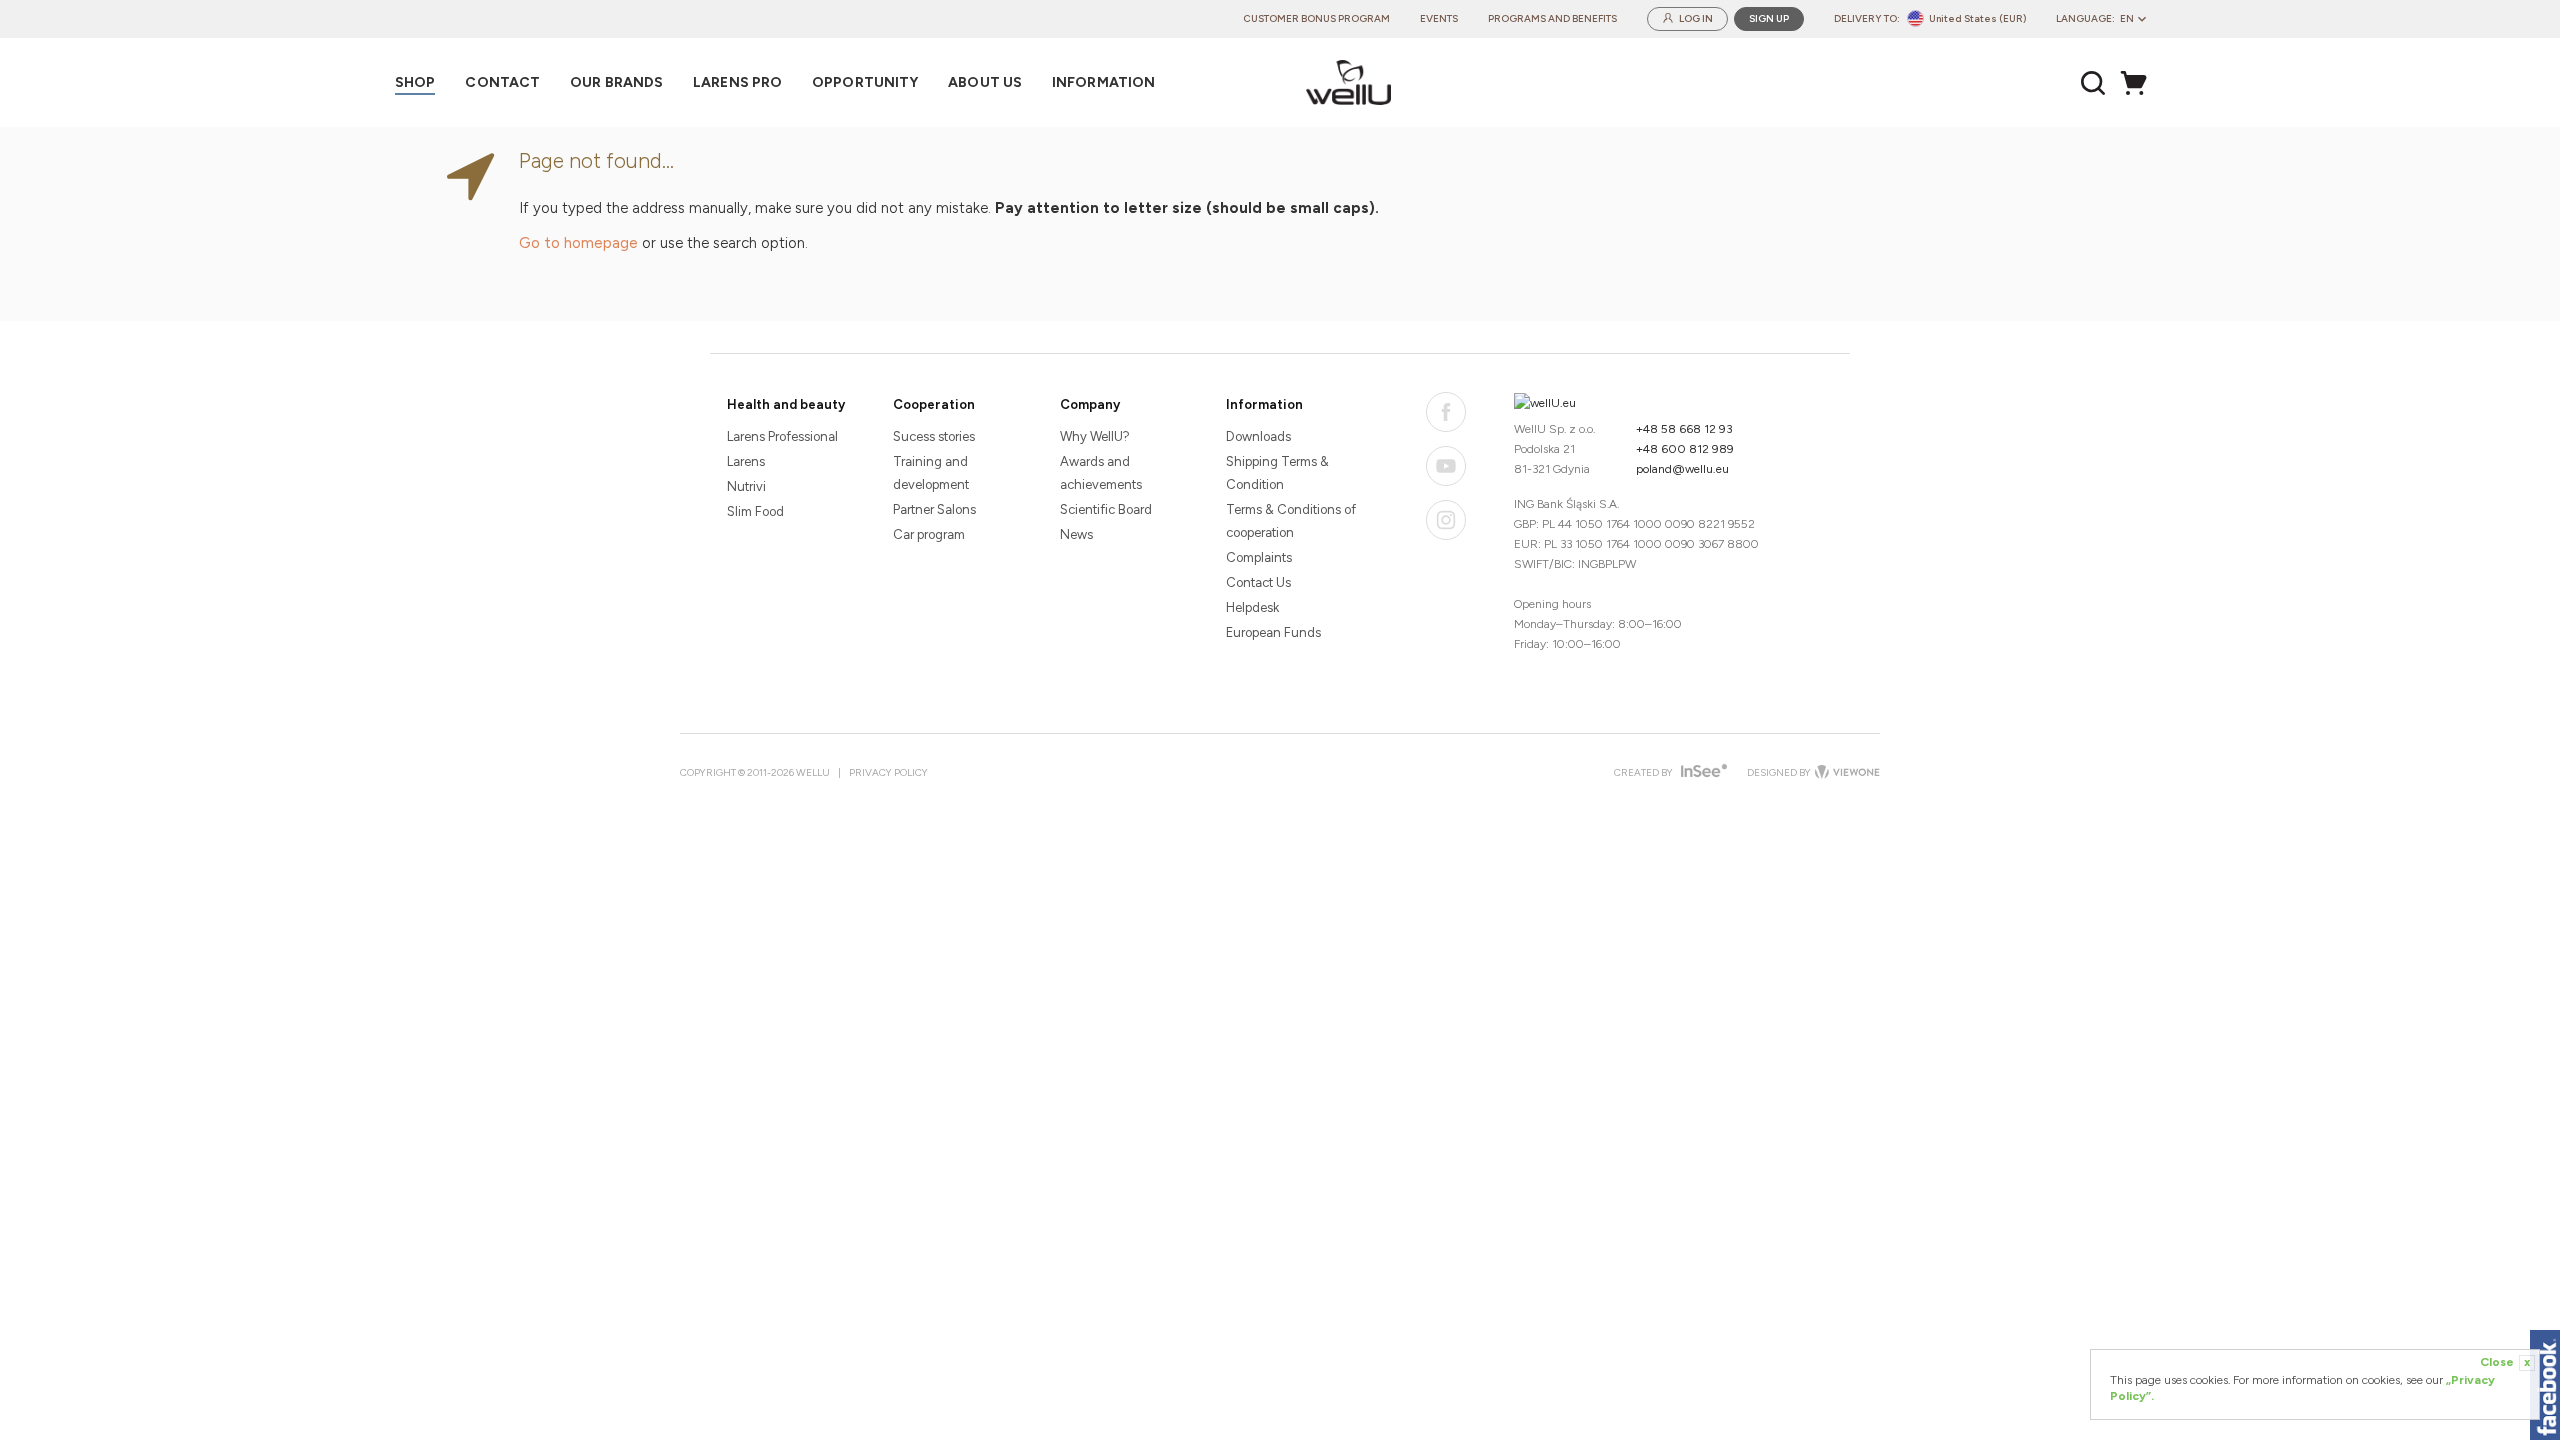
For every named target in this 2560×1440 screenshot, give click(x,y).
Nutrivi (746, 486)
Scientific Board (1106, 509)
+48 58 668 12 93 (1684, 429)
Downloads (1258, 436)
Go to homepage (578, 243)
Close (2505, 1362)
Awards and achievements (1101, 473)
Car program (929, 534)
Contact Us (1258, 582)
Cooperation (934, 404)
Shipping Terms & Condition (1277, 473)
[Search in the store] (2093, 83)
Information (1264, 404)
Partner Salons (934, 509)
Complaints (1259, 557)
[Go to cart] (2139, 83)
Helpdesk (1252, 607)
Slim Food (755, 511)
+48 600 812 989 (1685, 449)
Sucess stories (934, 436)
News (1076, 534)
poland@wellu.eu (1682, 469)
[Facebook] (1446, 412)
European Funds (1273, 632)
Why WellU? (1095, 436)
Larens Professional (782, 436)
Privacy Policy (888, 772)
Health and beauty (786, 404)
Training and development (931, 473)
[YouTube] (1446, 466)
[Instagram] (1446, 520)
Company (1090, 404)
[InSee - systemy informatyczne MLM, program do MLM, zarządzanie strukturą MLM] (1701, 772)
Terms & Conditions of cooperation (1291, 521)
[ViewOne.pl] (1845, 773)
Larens (746, 461)
